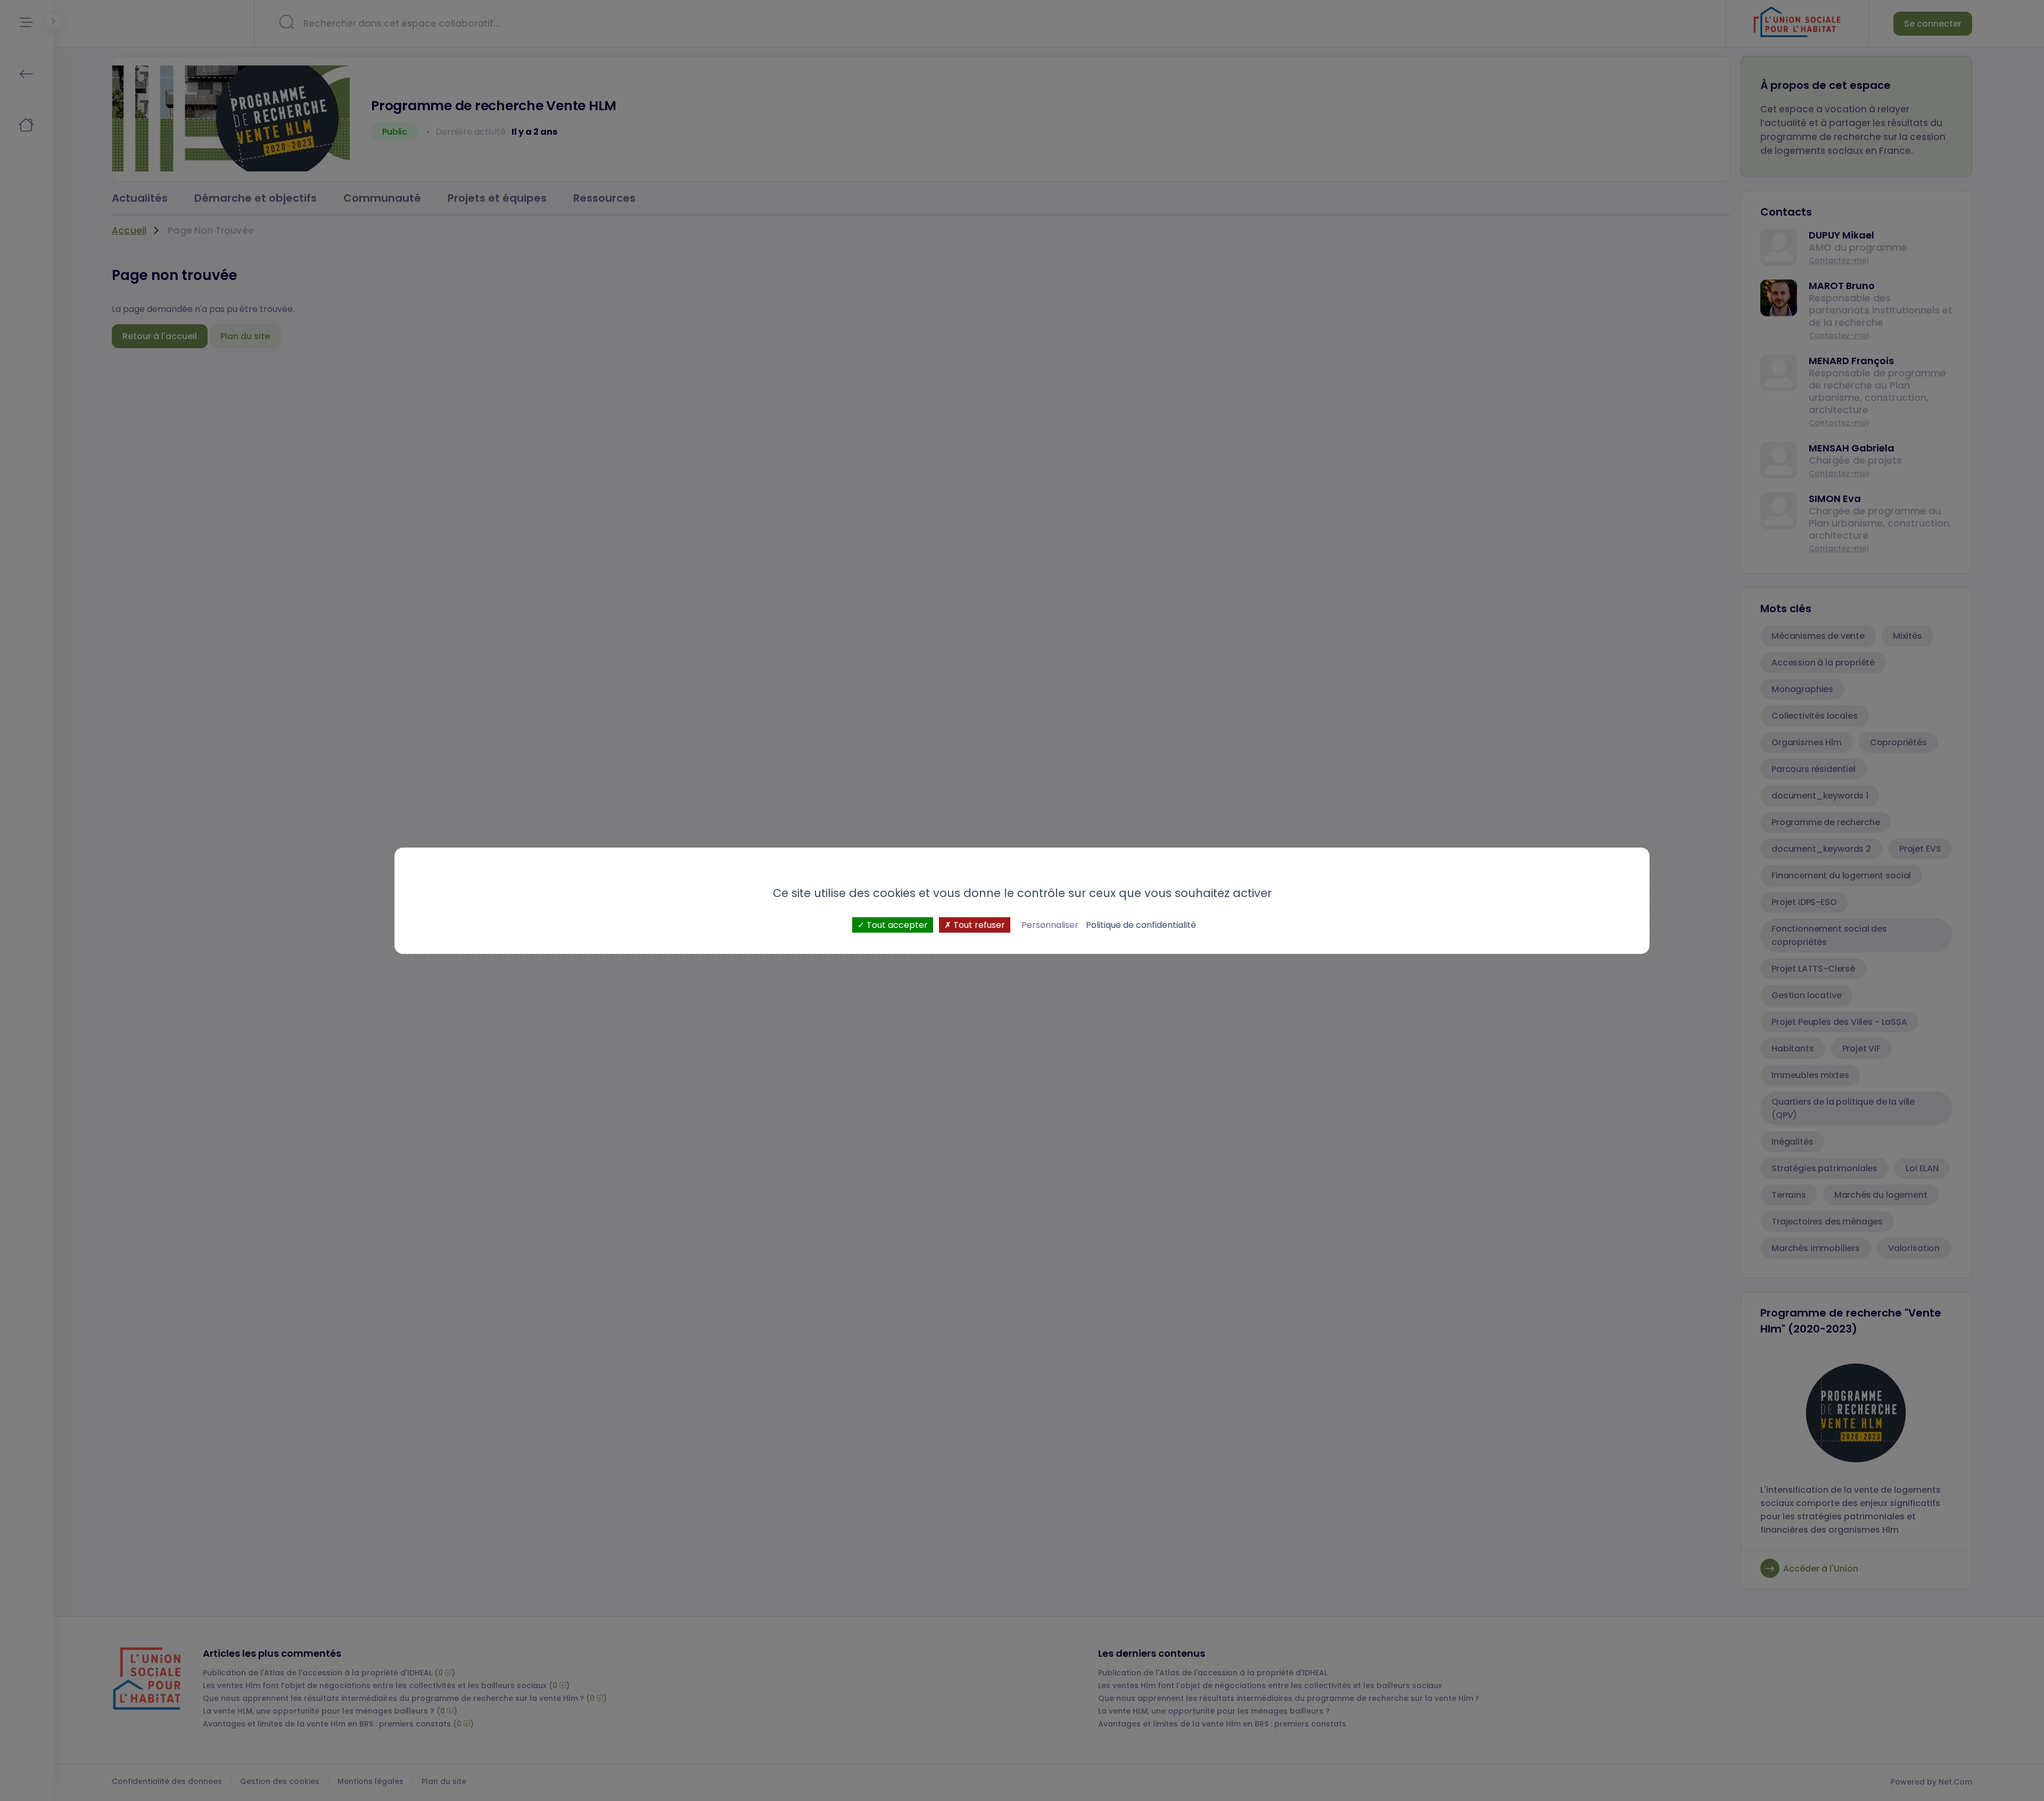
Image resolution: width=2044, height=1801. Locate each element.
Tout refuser (978, 924)
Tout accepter (896, 924)
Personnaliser (1050, 924)
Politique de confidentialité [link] (1141, 924)
